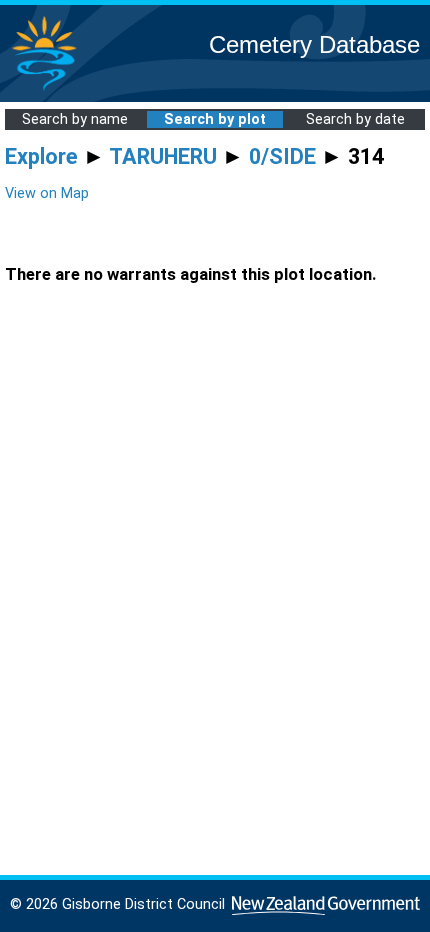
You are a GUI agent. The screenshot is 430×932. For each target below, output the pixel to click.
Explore (41, 156)
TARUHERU (163, 156)
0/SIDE (282, 156)
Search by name (75, 119)
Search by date (355, 119)
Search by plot (215, 119)
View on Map (47, 193)
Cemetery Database (314, 44)
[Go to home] (44, 89)
